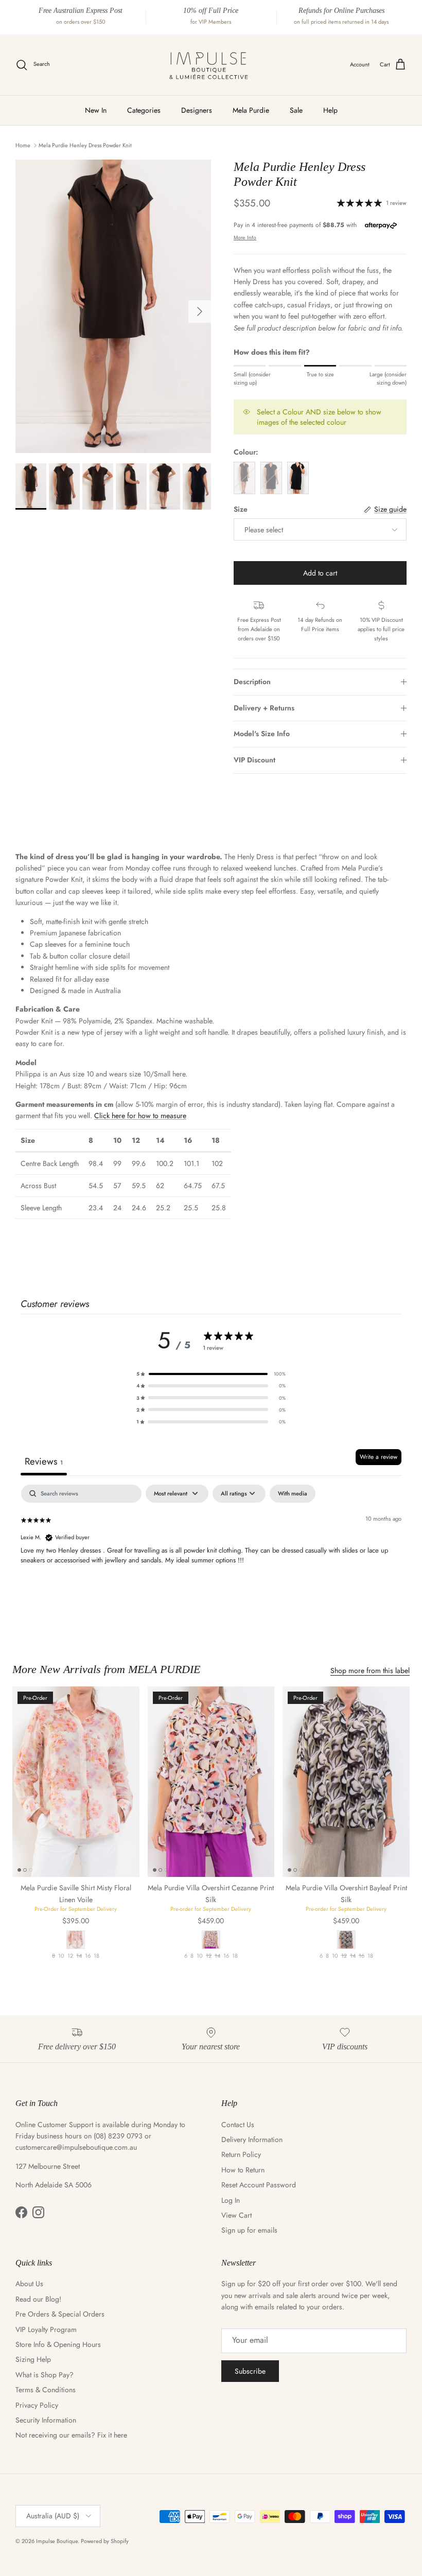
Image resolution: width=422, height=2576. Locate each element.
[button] (211, 1374)
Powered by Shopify (105, 2541)
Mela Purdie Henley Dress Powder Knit (85, 145)
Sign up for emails (249, 2230)
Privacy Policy (37, 2405)
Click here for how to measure (140, 1116)
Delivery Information (252, 2139)
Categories (144, 110)
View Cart (236, 2215)
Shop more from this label (370, 1670)
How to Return (243, 2170)
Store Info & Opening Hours (58, 2344)
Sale (296, 110)
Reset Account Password (259, 2185)
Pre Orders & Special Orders (60, 2314)
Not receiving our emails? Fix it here (71, 2435)
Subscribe (250, 2371)
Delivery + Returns (264, 708)
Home (23, 145)
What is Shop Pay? (45, 2375)
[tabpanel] (211, 1550)
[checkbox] (293, 1494)
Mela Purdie (251, 110)
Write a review (379, 1457)
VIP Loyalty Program (46, 2329)
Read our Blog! (38, 2299)
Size (241, 509)
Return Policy (241, 2154)
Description (252, 682)
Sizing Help (33, 2359)
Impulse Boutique (57, 2541)
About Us (29, 2284)
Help (330, 110)
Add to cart (320, 573)
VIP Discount (254, 760)
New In (96, 110)
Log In (231, 2200)
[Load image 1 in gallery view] (113, 306)
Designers (197, 110)
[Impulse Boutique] (211, 65)
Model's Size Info (262, 734)
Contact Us (238, 2125)
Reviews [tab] (44, 1461)
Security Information (46, 2420)
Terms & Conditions (46, 2390)
